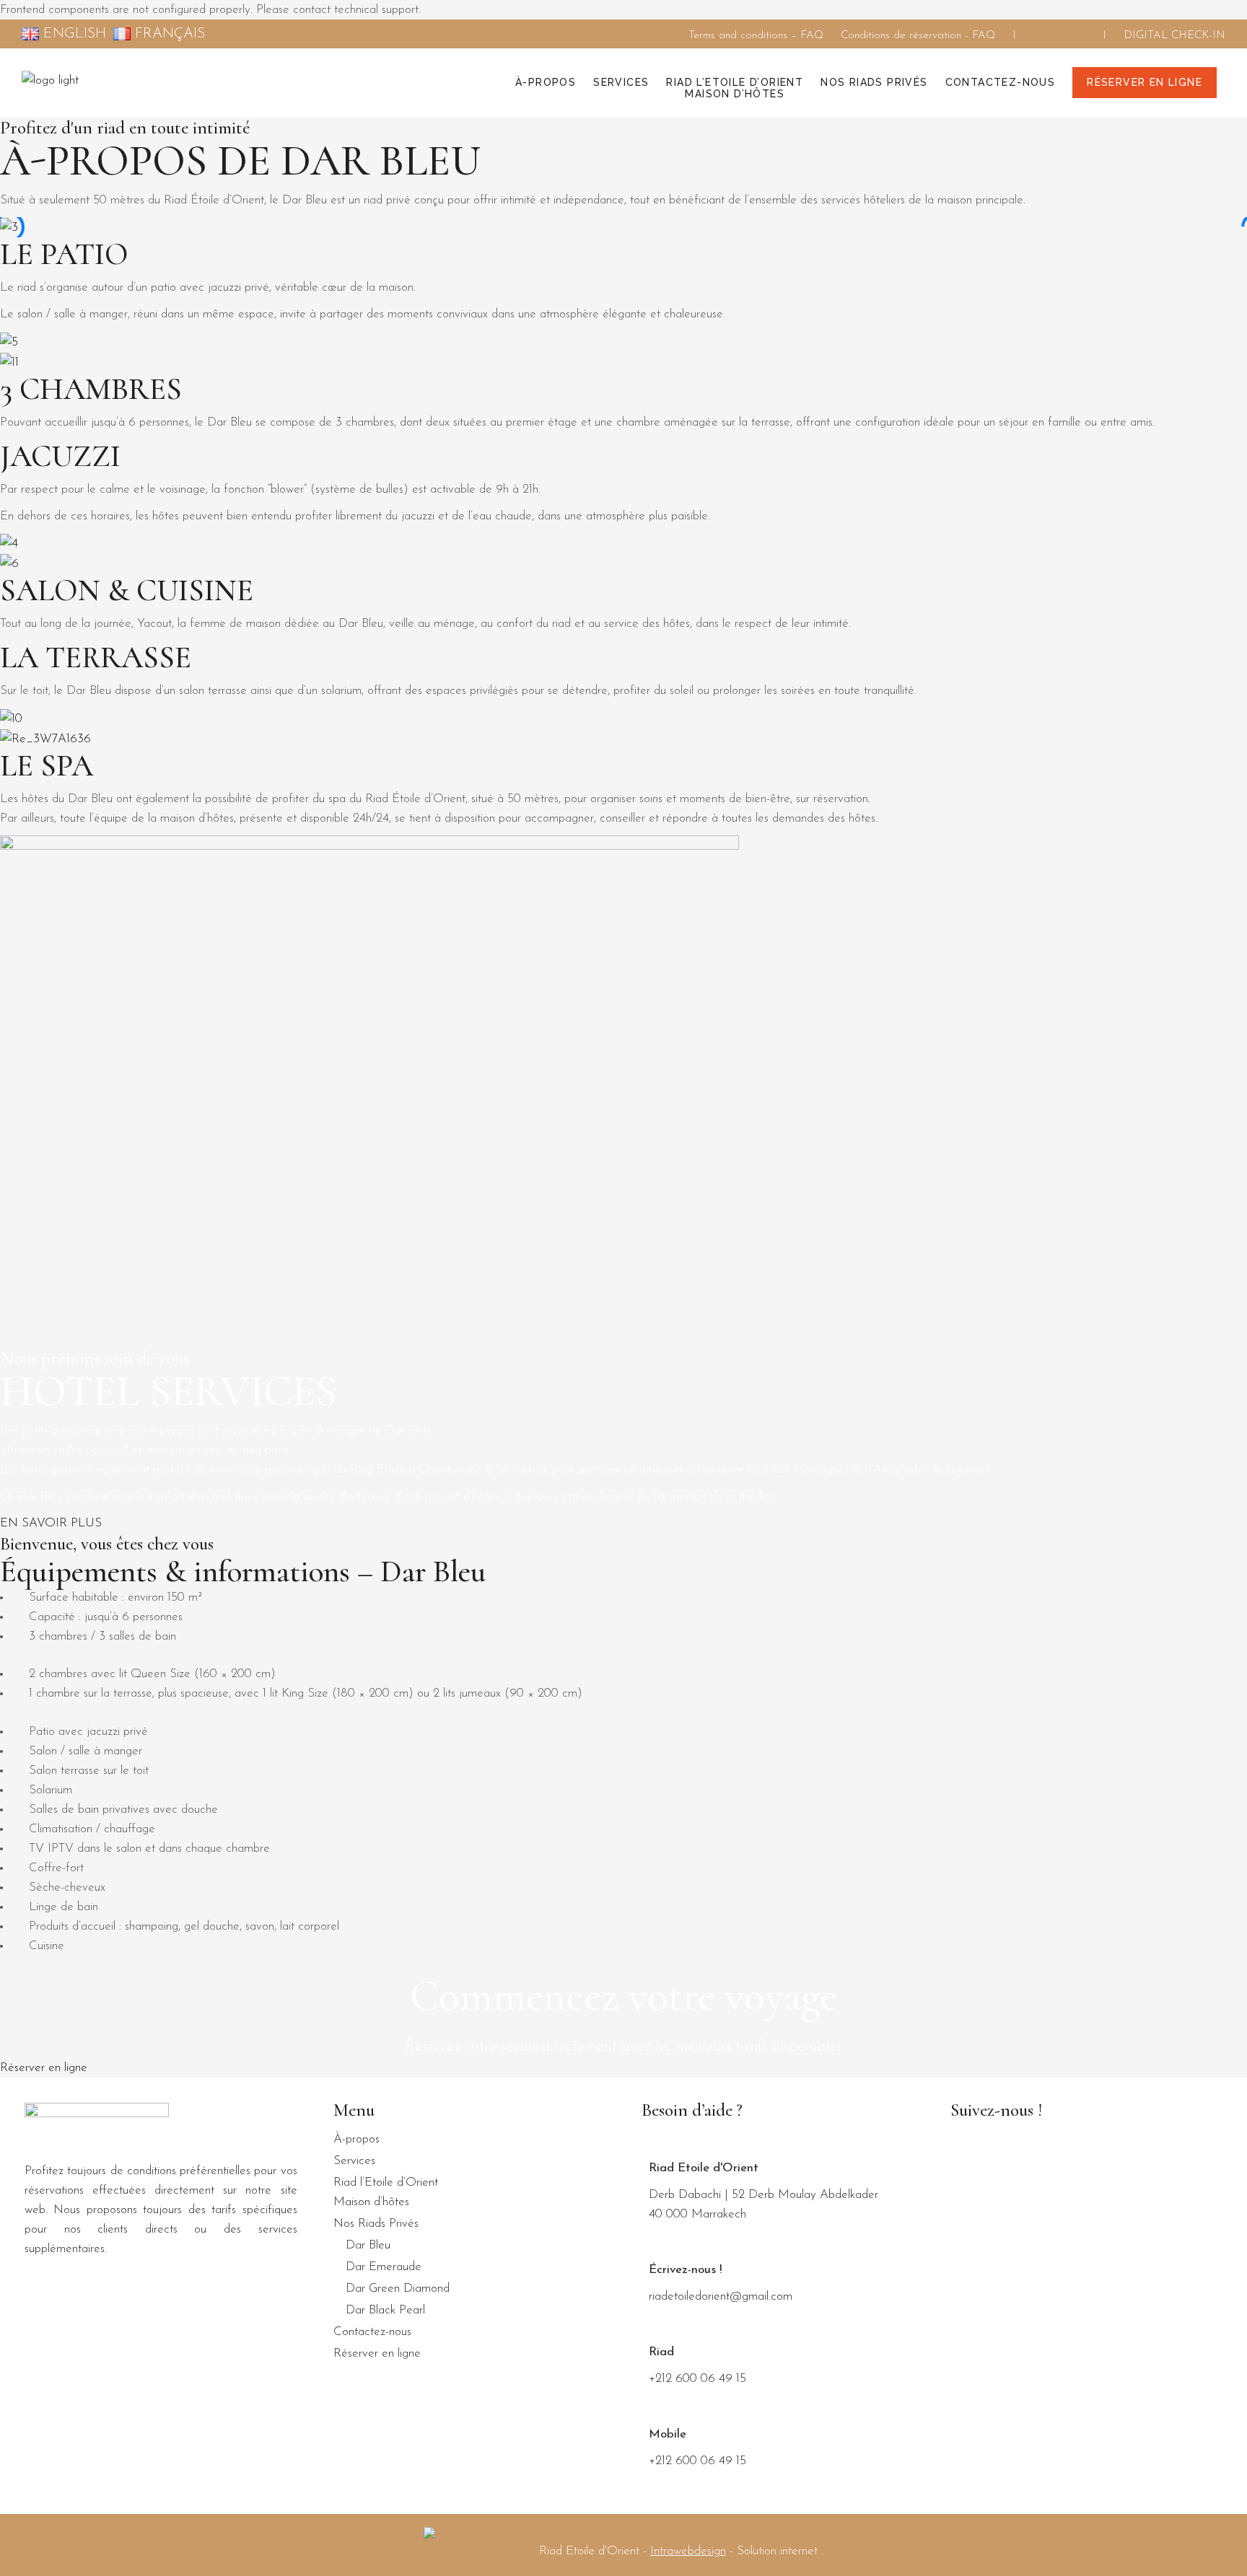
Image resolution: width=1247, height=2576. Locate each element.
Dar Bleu (368, 2245)
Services (354, 2161)
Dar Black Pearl (385, 2310)
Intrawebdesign (688, 2551)
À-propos (356, 2139)
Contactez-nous (372, 2332)
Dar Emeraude (384, 2267)
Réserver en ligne (377, 2353)
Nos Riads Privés (376, 2224)
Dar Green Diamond (398, 2289)
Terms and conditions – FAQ (756, 36)
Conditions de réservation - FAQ (918, 36)
